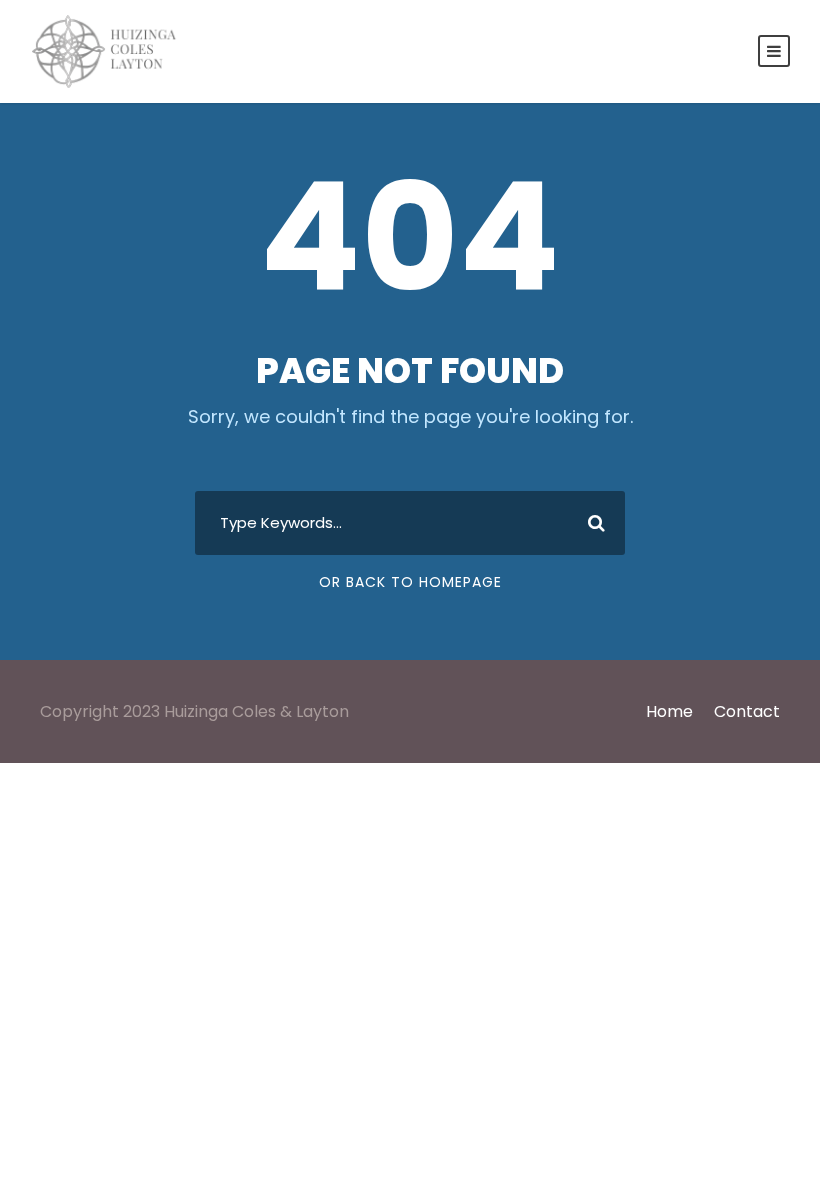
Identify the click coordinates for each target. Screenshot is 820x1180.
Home (669, 711)
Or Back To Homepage (410, 582)
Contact (747, 711)
